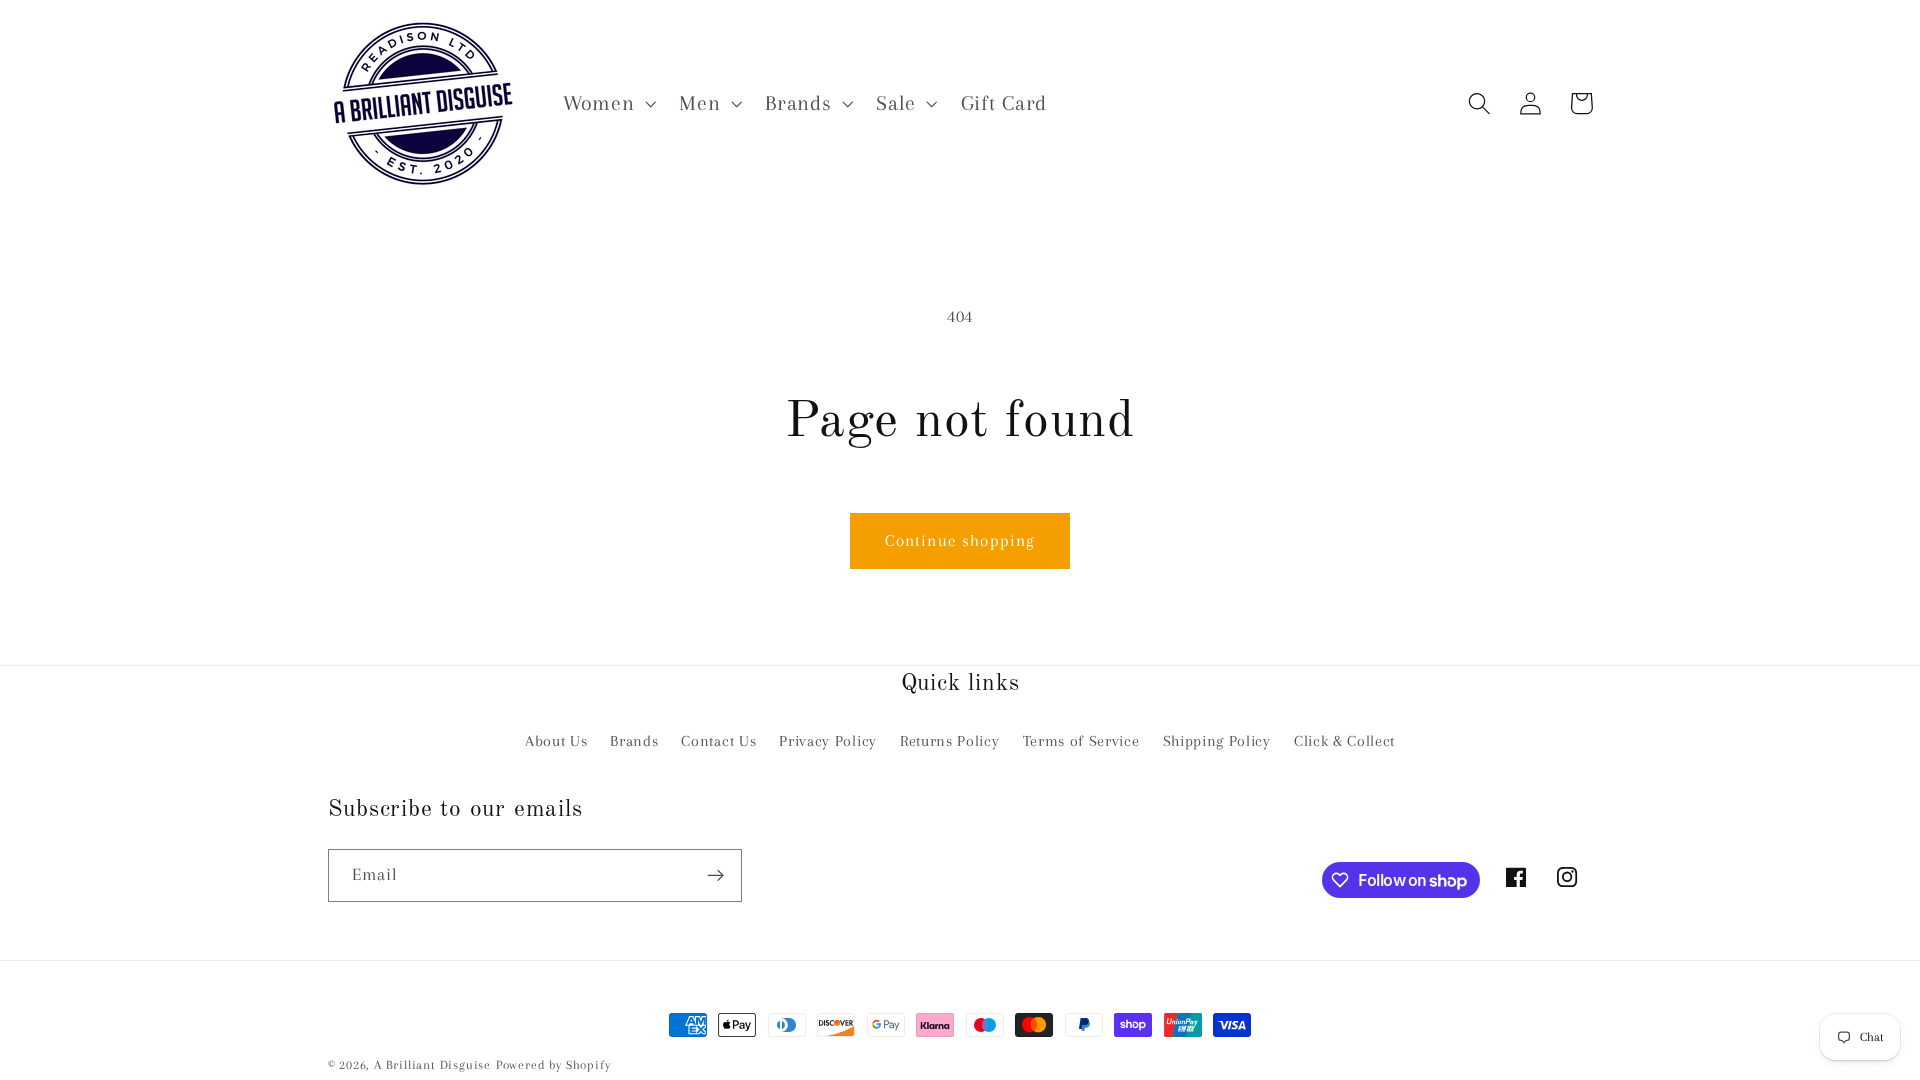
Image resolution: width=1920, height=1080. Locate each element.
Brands (634, 741)
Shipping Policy (1217, 741)
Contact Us (718, 741)
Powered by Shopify (553, 1065)
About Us (556, 741)
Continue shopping (960, 540)
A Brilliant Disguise (432, 1065)
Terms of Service (1081, 741)
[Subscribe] (715, 876)
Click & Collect (1344, 741)
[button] (607, 103)
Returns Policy (950, 741)
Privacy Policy (828, 741)
